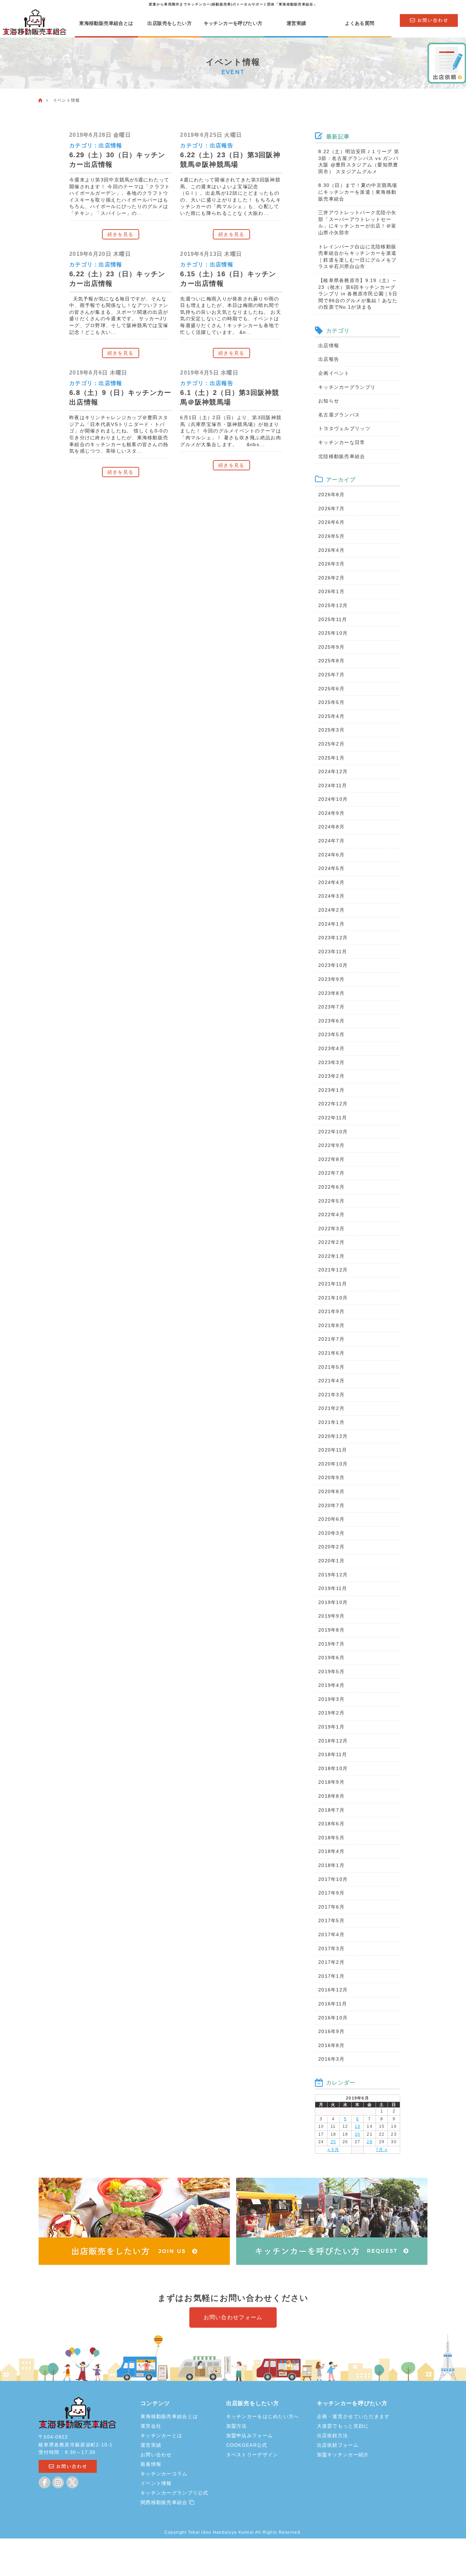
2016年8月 (331, 2045)
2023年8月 (331, 993)
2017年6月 (331, 1907)
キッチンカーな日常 (342, 442)
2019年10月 (333, 1602)
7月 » (382, 2150)
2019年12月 (333, 1575)
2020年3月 (331, 1533)
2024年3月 (331, 896)
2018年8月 (331, 1796)
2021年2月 (331, 1408)
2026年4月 (331, 550)
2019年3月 (331, 1699)
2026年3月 (331, 564)
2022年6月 (331, 1187)
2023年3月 (331, 1062)
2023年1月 (331, 1090)
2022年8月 (331, 1159)
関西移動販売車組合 (165, 2502)
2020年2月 (331, 1547)
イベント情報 (156, 2483)
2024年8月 (331, 827)
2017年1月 (331, 1976)
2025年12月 (333, 605)
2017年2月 (331, 1962)
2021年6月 (331, 1353)
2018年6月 (331, 1824)
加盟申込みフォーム (250, 2435)
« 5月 (333, 2150)
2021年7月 (331, 1339)
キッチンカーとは (161, 2435)
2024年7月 (331, 841)
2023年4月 (331, 1048)
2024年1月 (331, 924)
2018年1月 (331, 1865)
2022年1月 (331, 1256)
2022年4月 (331, 1215)
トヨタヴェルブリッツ (344, 428)
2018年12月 (333, 1741)
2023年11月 (333, 952)
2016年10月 (333, 2018)
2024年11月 (333, 785)
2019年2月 (331, 1713)
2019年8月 (331, 1630)
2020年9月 (331, 1477)
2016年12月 (333, 1990)
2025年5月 (331, 702)
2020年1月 (331, 1561)
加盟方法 (237, 2426)
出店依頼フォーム (338, 2445)
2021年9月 (331, 1311)
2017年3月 (331, 1948)
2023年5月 (331, 1034)
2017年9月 (331, 1893)
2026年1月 (331, 591)
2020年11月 (333, 1450)
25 (333, 2142)
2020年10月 (333, 1464)
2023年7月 (331, 1007)
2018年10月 (333, 1768)
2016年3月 (331, 2059)
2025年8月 (331, 661)
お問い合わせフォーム (233, 2317)
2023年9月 (331, 979)
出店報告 (222, 145)
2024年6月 (331, 855)
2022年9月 (331, 1145)
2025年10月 (333, 633)
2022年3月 (331, 1228)
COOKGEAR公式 (247, 2445)
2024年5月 (331, 868)
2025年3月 (331, 730)
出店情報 (110, 145)
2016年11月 (333, 2004)
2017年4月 (331, 1934)
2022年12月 (333, 1104)
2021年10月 (333, 1298)
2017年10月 (333, 1879)
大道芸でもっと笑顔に (343, 2426)
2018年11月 (333, 1754)
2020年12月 (333, 1436)
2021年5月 (331, 1367)
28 (370, 2142)
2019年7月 (331, 1644)
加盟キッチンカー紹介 (343, 2455)
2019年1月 (331, 1727)
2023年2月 (331, 1076)
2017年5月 (331, 1920)
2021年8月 (331, 1325)
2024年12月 (333, 771)
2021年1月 (331, 1422)
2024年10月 (333, 799)
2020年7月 (331, 1505)
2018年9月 (331, 1782)
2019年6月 (331, 1658)
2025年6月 (331, 689)
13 (358, 2126)
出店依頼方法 (333, 2435)
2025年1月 (331, 758)
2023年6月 (331, 1021)
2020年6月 (331, 1519)
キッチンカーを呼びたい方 (233, 23)
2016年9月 (331, 2031)
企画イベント (334, 373)
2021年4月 (331, 1381)
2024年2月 (331, 910)
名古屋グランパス (339, 415)
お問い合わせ (156, 2455)
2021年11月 (333, 1284)
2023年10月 (333, 965)
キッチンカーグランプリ (347, 387)
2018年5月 (331, 1838)
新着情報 (151, 2464)
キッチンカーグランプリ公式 (174, 2493)
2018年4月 (331, 1851)
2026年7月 (331, 509)
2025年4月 (331, 716)
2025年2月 (331, 744)
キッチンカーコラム (164, 2474)
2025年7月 (331, 675)
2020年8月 (331, 1491)
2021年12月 (333, 1270)
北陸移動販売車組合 (342, 456)
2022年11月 (333, 1118)
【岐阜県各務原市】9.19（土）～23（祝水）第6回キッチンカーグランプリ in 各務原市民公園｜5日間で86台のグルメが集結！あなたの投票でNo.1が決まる (358, 294)
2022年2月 (331, 1242)
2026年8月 (331, 495)
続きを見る (120, 234)
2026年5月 (331, 536)
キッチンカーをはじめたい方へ (263, 2416)
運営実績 (296, 23)
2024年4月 (331, 882)
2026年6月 (331, 522)
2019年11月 (333, 1588)
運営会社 (151, 2426)
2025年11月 (333, 619)
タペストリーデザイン (252, 2455)
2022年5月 (331, 1201)
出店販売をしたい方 (170, 23)
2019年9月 (331, 1616)
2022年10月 (333, 1132)
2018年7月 (331, 1810)
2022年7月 (331, 1173)
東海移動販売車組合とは (106, 23)
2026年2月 (331, 578)
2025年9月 (331, 647)
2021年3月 (331, 1395)
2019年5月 (331, 1672)
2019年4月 (331, 1685)
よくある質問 (360, 23)
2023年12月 (333, 938)
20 (358, 2134)
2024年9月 (331, 813)
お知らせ (329, 401)
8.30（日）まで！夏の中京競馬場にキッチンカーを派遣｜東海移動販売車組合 (358, 192)
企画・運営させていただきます (353, 2416)
